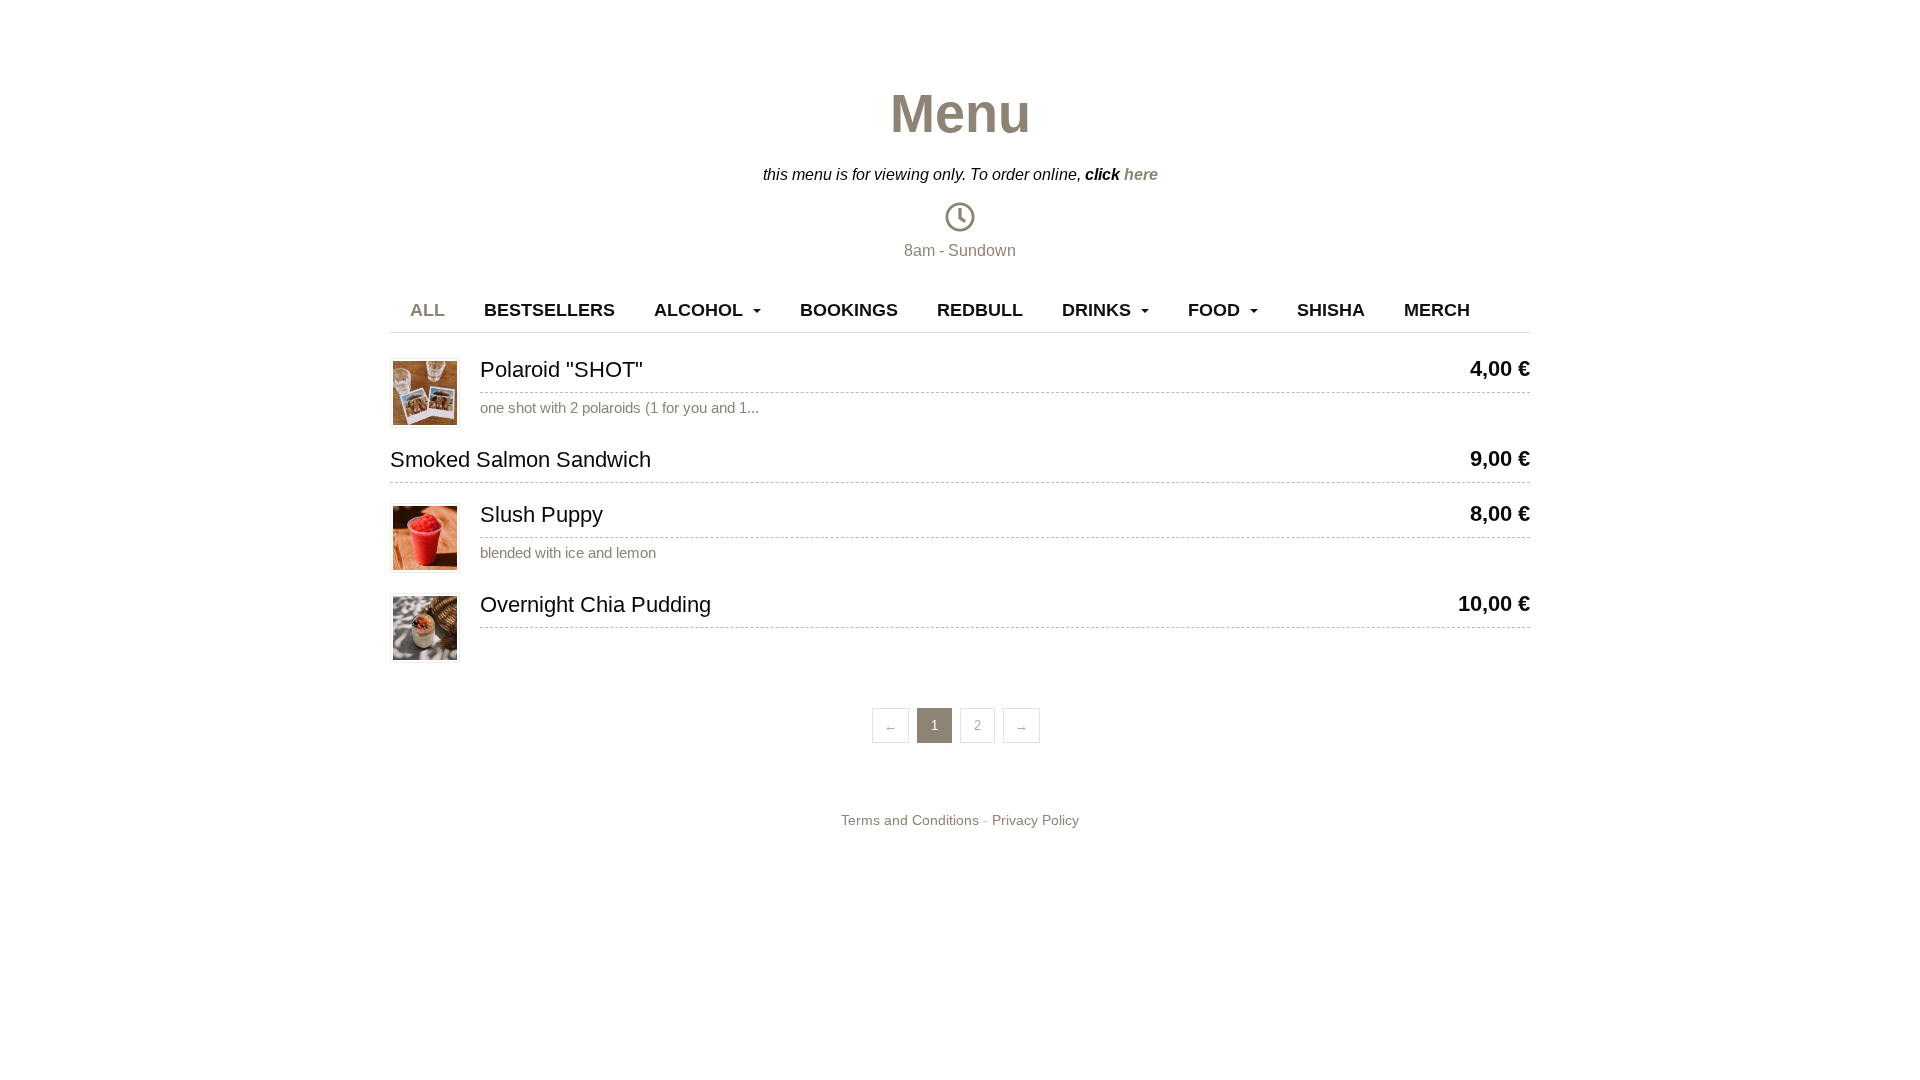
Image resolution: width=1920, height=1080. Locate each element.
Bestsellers (549, 310)
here (1141, 174)
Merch (1437, 310)
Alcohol (698, 310)
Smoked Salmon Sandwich (520, 459)
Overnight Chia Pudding (595, 604)
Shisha (1331, 310)
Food (1214, 310)
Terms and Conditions (910, 820)
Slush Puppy (541, 514)
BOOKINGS (849, 310)
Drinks (1096, 310)
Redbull (980, 310)
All (427, 310)
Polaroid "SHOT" (561, 369)
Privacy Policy (1035, 820)
